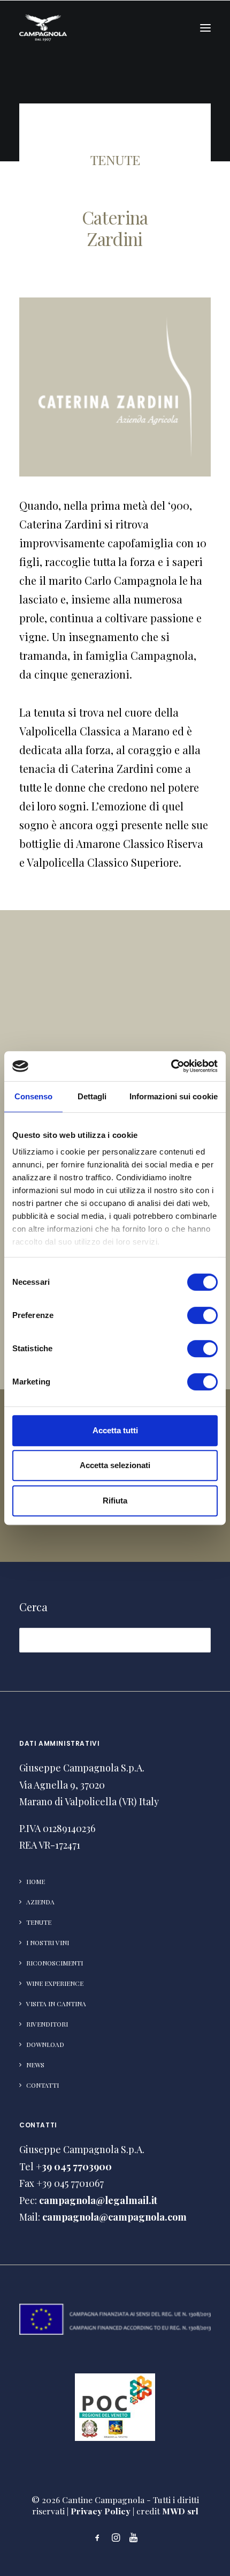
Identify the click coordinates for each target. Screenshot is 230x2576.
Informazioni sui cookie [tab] (174, 1096)
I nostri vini (48, 1942)
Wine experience (55, 1983)
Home (36, 1881)
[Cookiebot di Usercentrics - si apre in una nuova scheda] (171, 1066)
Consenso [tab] (34, 1096)
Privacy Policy (101, 2511)
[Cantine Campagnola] (43, 28)
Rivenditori (47, 2024)
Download (45, 2044)
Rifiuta (115, 1501)
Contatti (43, 2085)
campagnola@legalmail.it (98, 2200)
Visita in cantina (56, 2004)
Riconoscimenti (55, 1963)
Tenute (39, 1922)
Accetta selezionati (115, 1465)
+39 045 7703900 (74, 2166)
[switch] (202, 1315)
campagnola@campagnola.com (114, 2217)
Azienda (40, 1902)
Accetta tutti (115, 1430)
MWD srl (180, 2511)
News (35, 2065)
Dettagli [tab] (92, 1096)
